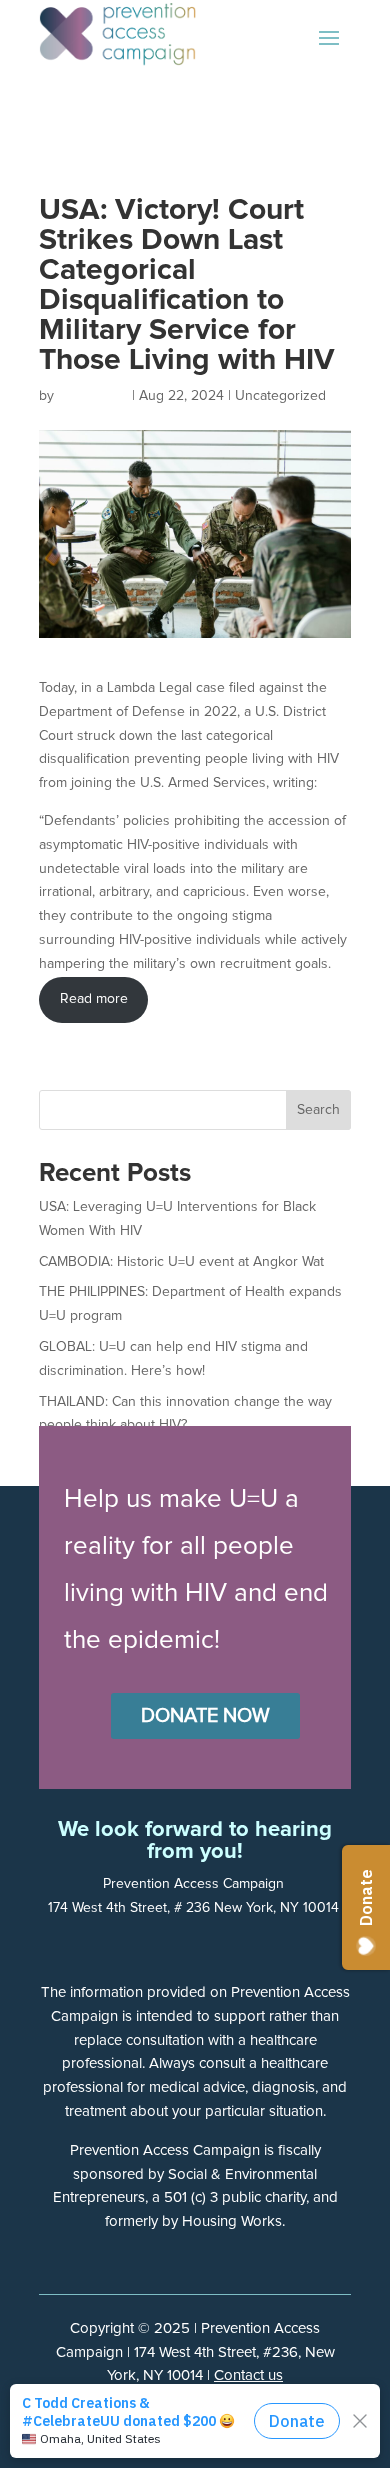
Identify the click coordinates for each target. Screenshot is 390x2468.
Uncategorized (280, 396)
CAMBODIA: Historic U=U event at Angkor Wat (181, 1262)
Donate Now (205, 1716)
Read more (94, 999)
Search (318, 1110)
